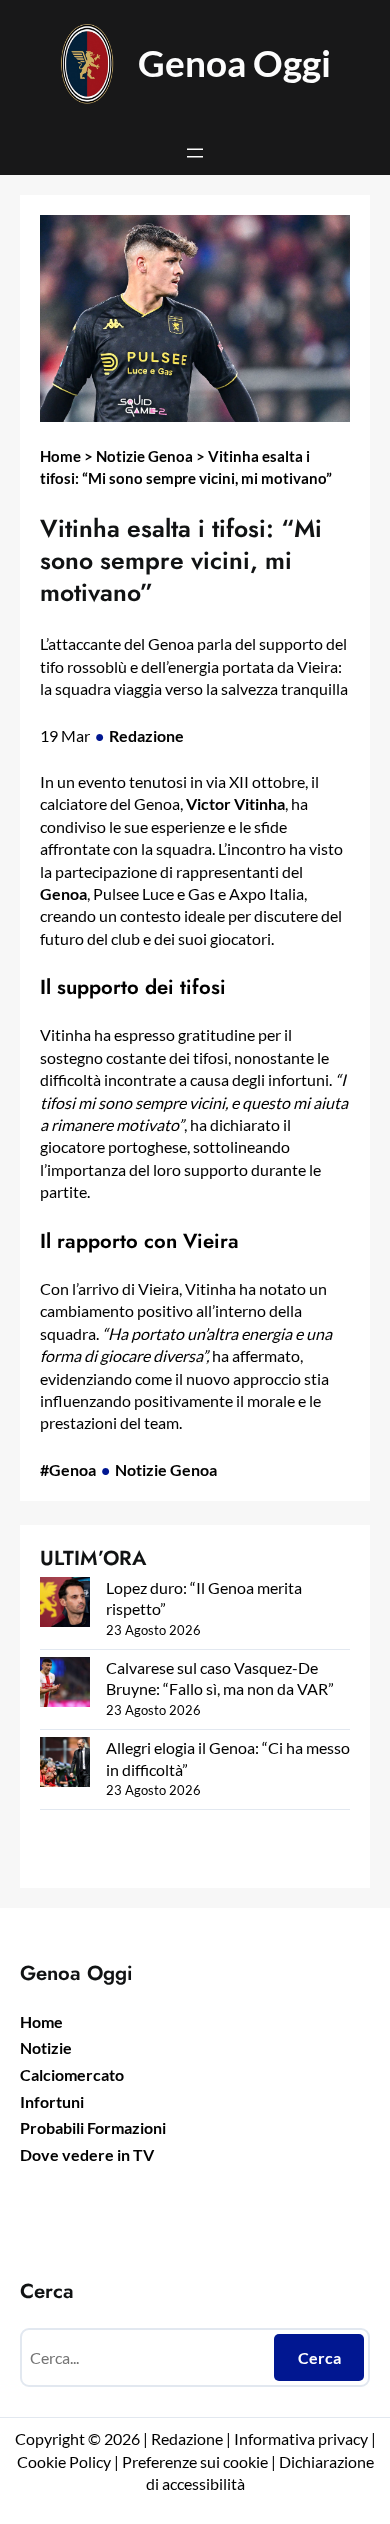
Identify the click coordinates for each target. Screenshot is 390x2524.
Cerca (319, 2357)
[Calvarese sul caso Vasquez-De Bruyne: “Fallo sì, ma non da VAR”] (65, 1684)
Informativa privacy (299, 2438)
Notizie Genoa (144, 456)
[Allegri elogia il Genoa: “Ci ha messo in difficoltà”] (65, 1764)
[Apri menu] (195, 153)
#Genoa (68, 1469)
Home (60, 456)
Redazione (146, 735)
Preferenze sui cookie (195, 2461)
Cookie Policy (64, 2461)
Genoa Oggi (234, 63)
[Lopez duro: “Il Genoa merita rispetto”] (65, 1604)
